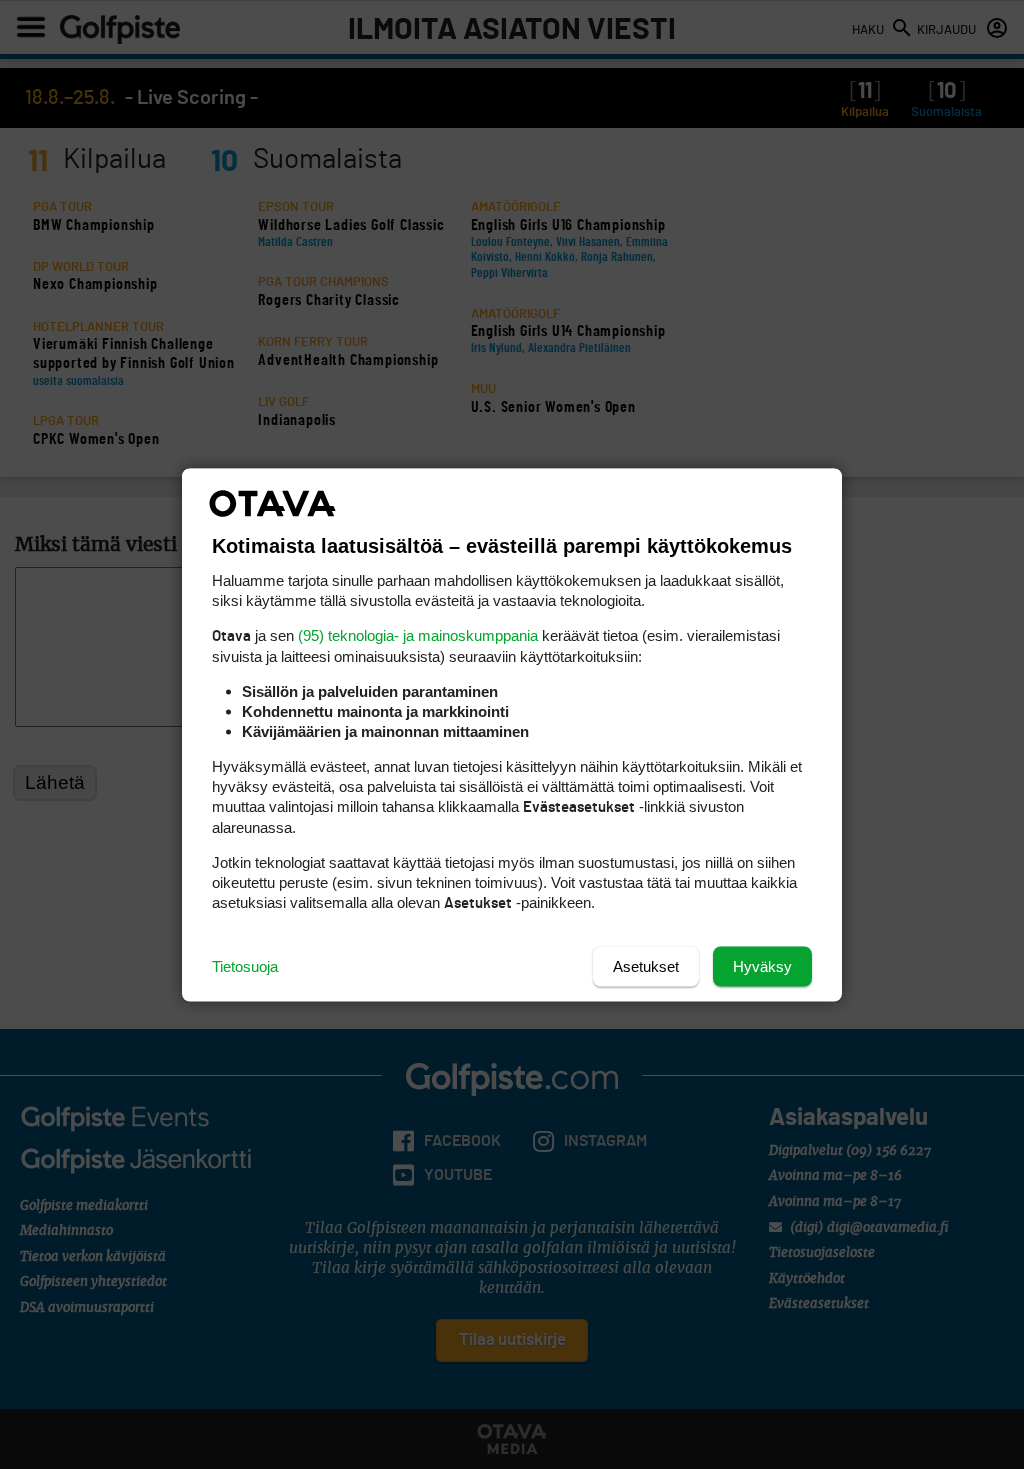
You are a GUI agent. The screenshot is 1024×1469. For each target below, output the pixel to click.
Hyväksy (762, 965)
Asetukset (646, 965)
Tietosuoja (245, 965)
